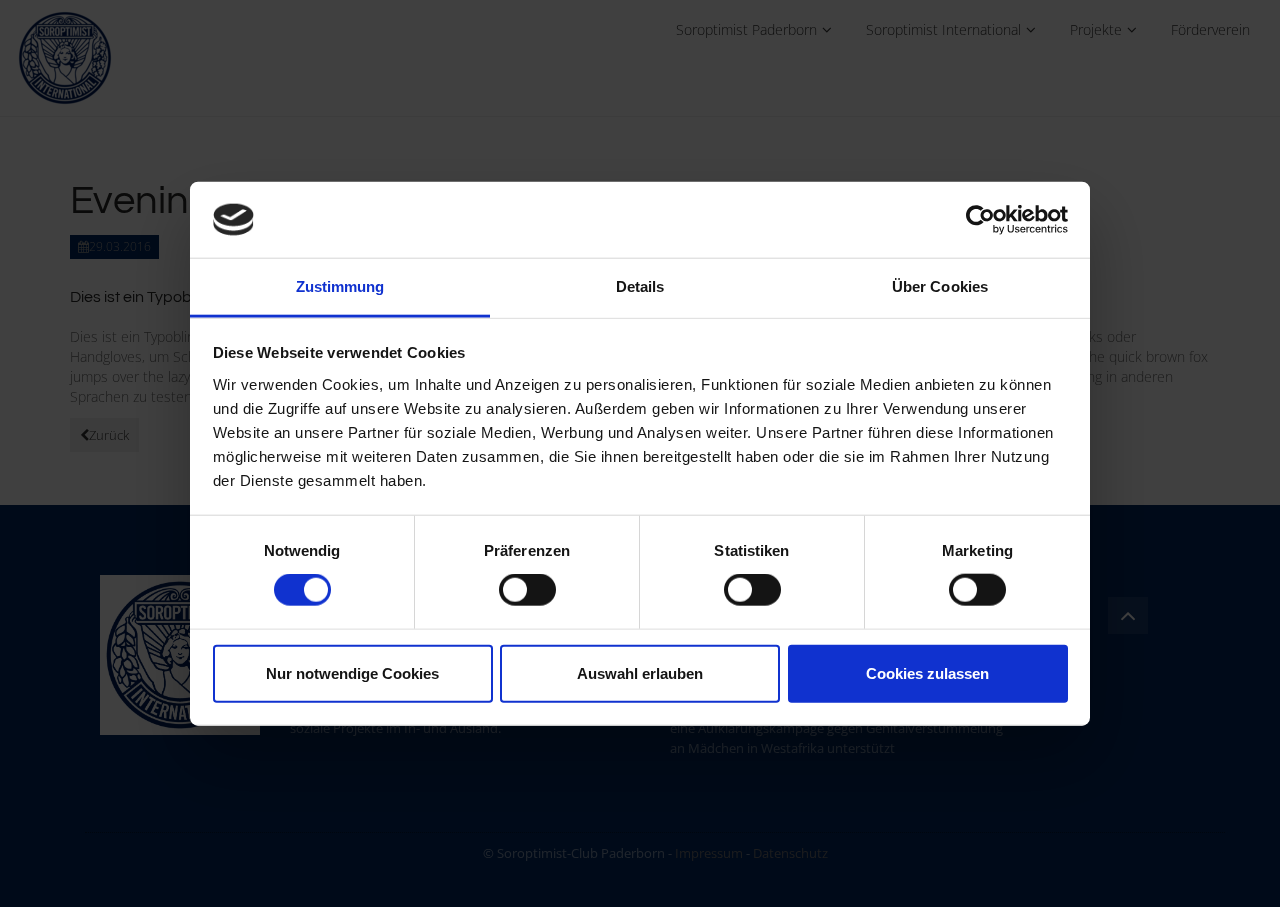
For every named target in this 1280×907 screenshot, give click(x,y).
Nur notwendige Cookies (352, 672)
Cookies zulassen (927, 672)
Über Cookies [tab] (940, 286)
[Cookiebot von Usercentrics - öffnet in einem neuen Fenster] (980, 220)
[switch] (527, 590)
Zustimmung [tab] (340, 286)
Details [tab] (640, 286)
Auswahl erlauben (640, 672)
